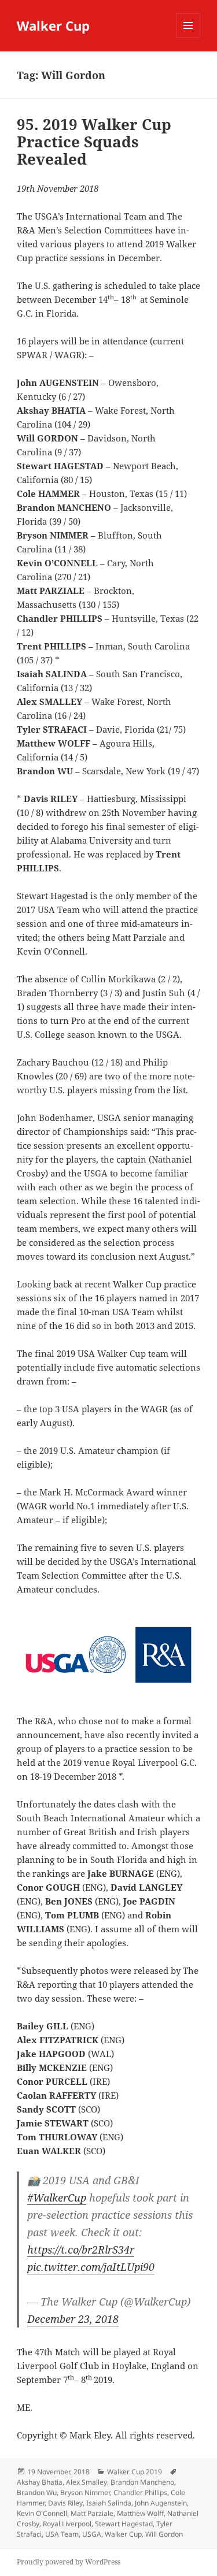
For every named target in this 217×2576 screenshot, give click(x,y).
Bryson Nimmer (85, 2493)
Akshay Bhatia (40, 2482)
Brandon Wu (37, 2493)
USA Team (62, 2534)
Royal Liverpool (67, 2524)
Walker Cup (53, 25)
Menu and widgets (188, 37)
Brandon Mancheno (142, 2482)
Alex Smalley (87, 2482)
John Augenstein (161, 2503)
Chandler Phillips (140, 2493)
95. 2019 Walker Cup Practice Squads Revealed (94, 142)
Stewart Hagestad (124, 2524)
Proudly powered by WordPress (69, 2562)
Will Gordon (164, 2534)
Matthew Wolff (140, 2513)
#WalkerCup (57, 2198)
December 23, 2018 (73, 2319)
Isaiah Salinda (109, 2503)
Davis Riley (65, 2503)
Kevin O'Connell (42, 2513)
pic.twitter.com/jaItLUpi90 (91, 2267)
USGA (92, 2534)
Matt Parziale (92, 2513)
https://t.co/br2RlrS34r (81, 2250)
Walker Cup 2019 (135, 2472)
